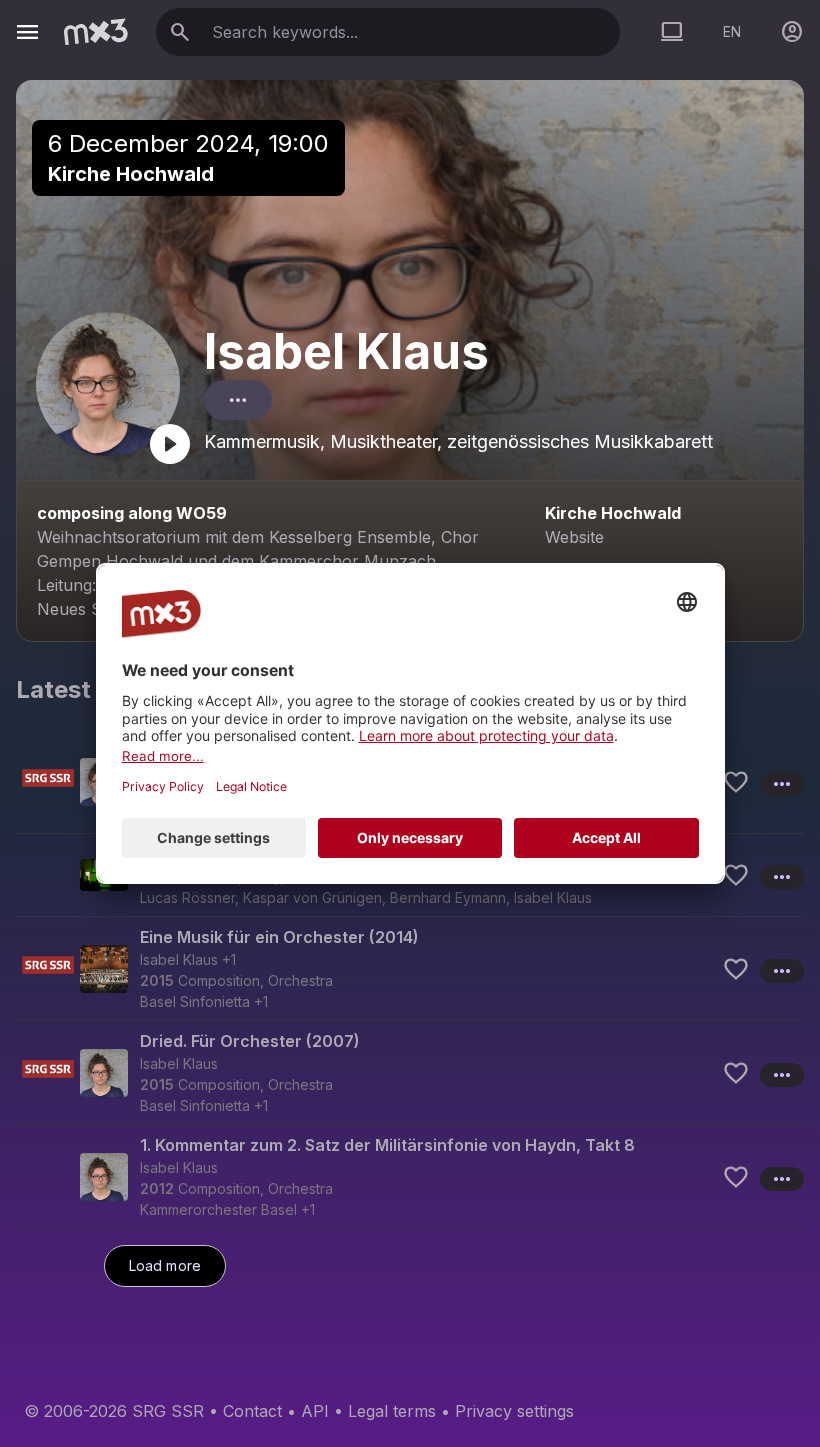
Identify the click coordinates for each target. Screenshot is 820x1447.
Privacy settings (514, 1411)
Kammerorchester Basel (218, 1209)
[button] (410, 968)
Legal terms (392, 1411)
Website (574, 537)
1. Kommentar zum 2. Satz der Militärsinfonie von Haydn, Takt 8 (387, 1145)
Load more (165, 1265)
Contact (252, 1411)
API (315, 1411)
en (732, 31)
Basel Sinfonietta (195, 1001)
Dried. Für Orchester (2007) (250, 1041)
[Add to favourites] (736, 782)
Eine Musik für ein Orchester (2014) (279, 937)
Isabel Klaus (346, 351)
